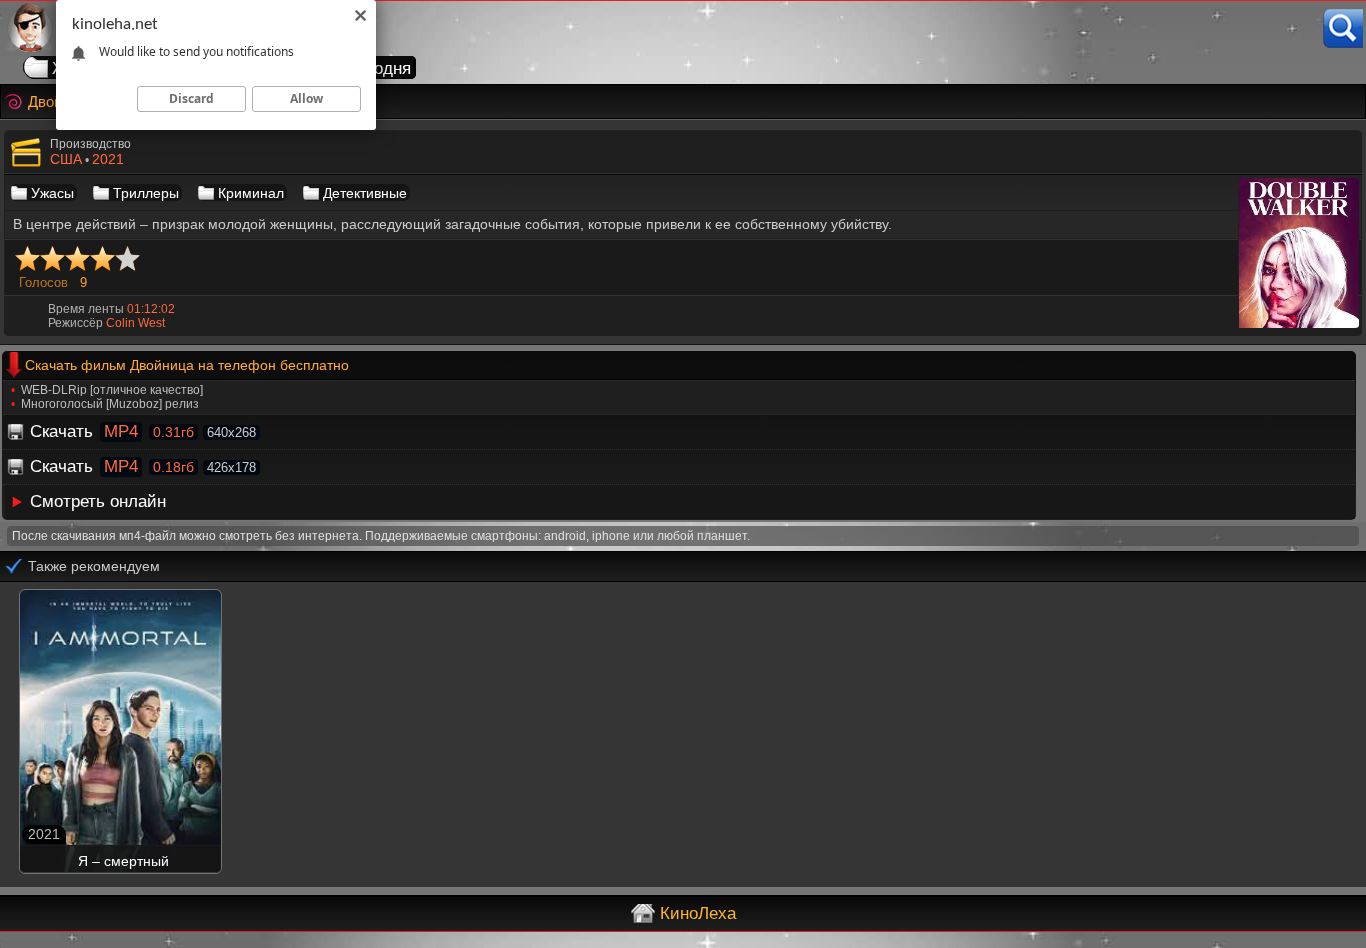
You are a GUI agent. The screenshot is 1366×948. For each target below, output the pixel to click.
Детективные (365, 193)
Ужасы (52, 193)
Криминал (251, 193)
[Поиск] (1343, 28)
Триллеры (146, 193)
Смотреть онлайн (98, 501)
